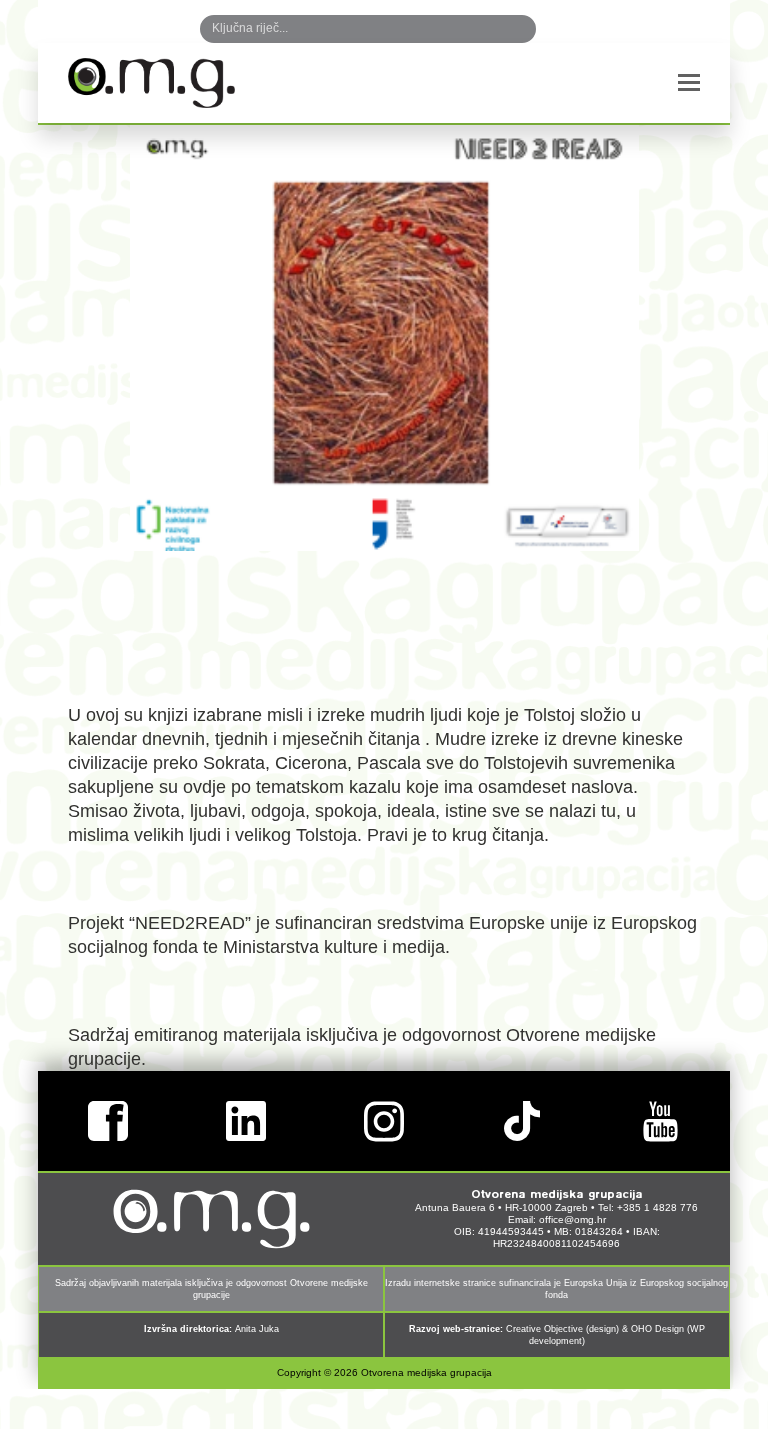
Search (500, 29)
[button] (689, 83)
